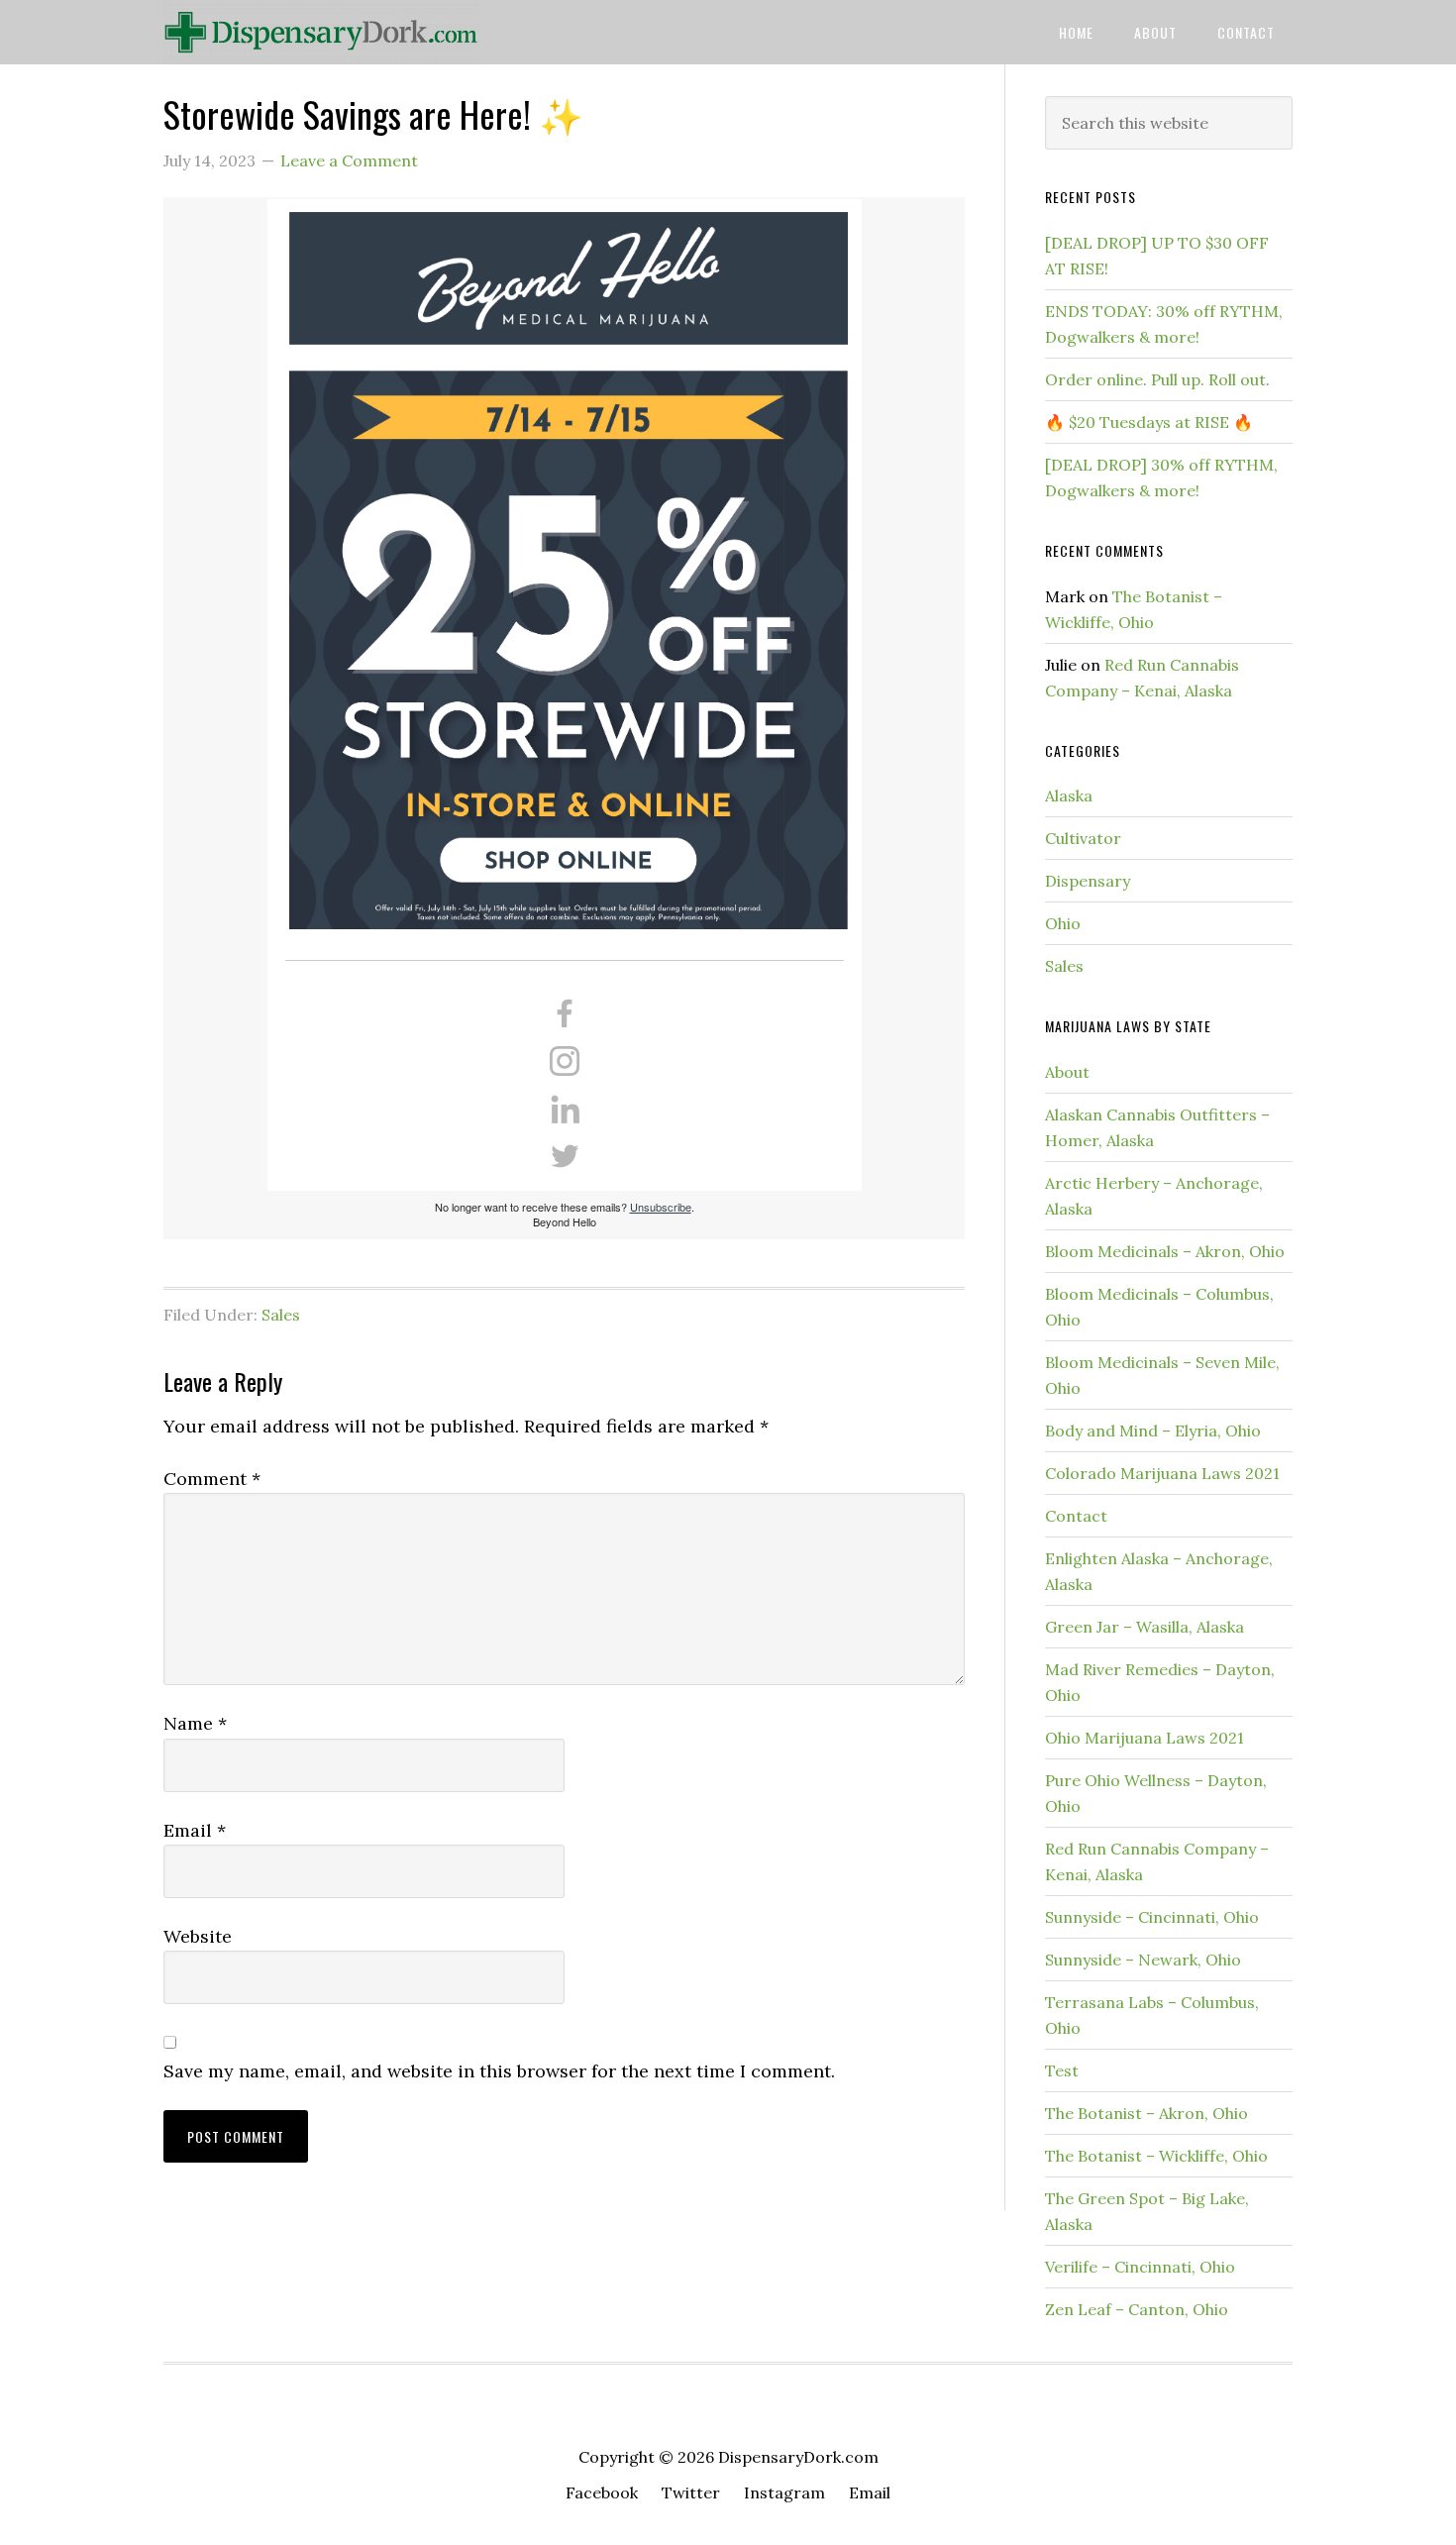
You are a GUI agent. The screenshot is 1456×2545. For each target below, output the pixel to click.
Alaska (1069, 795)
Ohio (1063, 923)
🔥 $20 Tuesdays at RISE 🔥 (1149, 422)
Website (198, 1936)
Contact (1076, 1516)
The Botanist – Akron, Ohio (1146, 2113)
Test (1062, 2070)
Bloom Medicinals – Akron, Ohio (1165, 1251)
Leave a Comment (349, 160)
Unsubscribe (661, 1207)
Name (195, 1723)
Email (195, 1830)
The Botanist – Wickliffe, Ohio (1156, 2156)
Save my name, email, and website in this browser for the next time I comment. (499, 2071)
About (1067, 1072)
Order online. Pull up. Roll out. (1157, 379)
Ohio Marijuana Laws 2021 (1144, 1738)
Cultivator (1083, 838)
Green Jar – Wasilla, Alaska (1144, 1627)
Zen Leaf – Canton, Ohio (1137, 2309)
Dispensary (1088, 881)
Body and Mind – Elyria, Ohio (1153, 1431)
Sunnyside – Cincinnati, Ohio (1152, 1917)
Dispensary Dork (322, 32)
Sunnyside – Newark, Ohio (1143, 1960)
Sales (281, 1315)
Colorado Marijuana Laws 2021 (1162, 1473)
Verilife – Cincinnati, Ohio (1140, 2267)
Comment (212, 1479)
